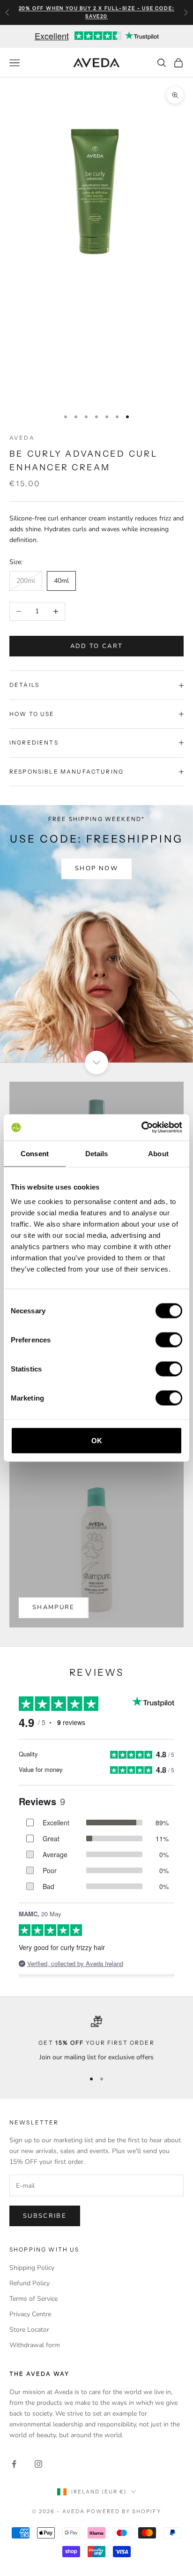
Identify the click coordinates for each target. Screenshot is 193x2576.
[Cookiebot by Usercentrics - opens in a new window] (141, 1128)
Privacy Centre (30, 2314)
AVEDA (22, 438)
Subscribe (45, 2216)
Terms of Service (33, 2299)
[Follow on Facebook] (14, 2464)
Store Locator (29, 2330)
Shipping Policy (32, 2268)
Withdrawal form (35, 2345)
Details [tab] (97, 1153)
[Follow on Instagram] (38, 2464)
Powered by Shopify (124, 2511)
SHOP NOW (96, 868)
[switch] (169, 1340)
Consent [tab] (35, 1153)
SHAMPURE (54, 1607)
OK (97, 1441)
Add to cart (97, 646)
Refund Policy (30, 2283)
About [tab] (158, 1153)
